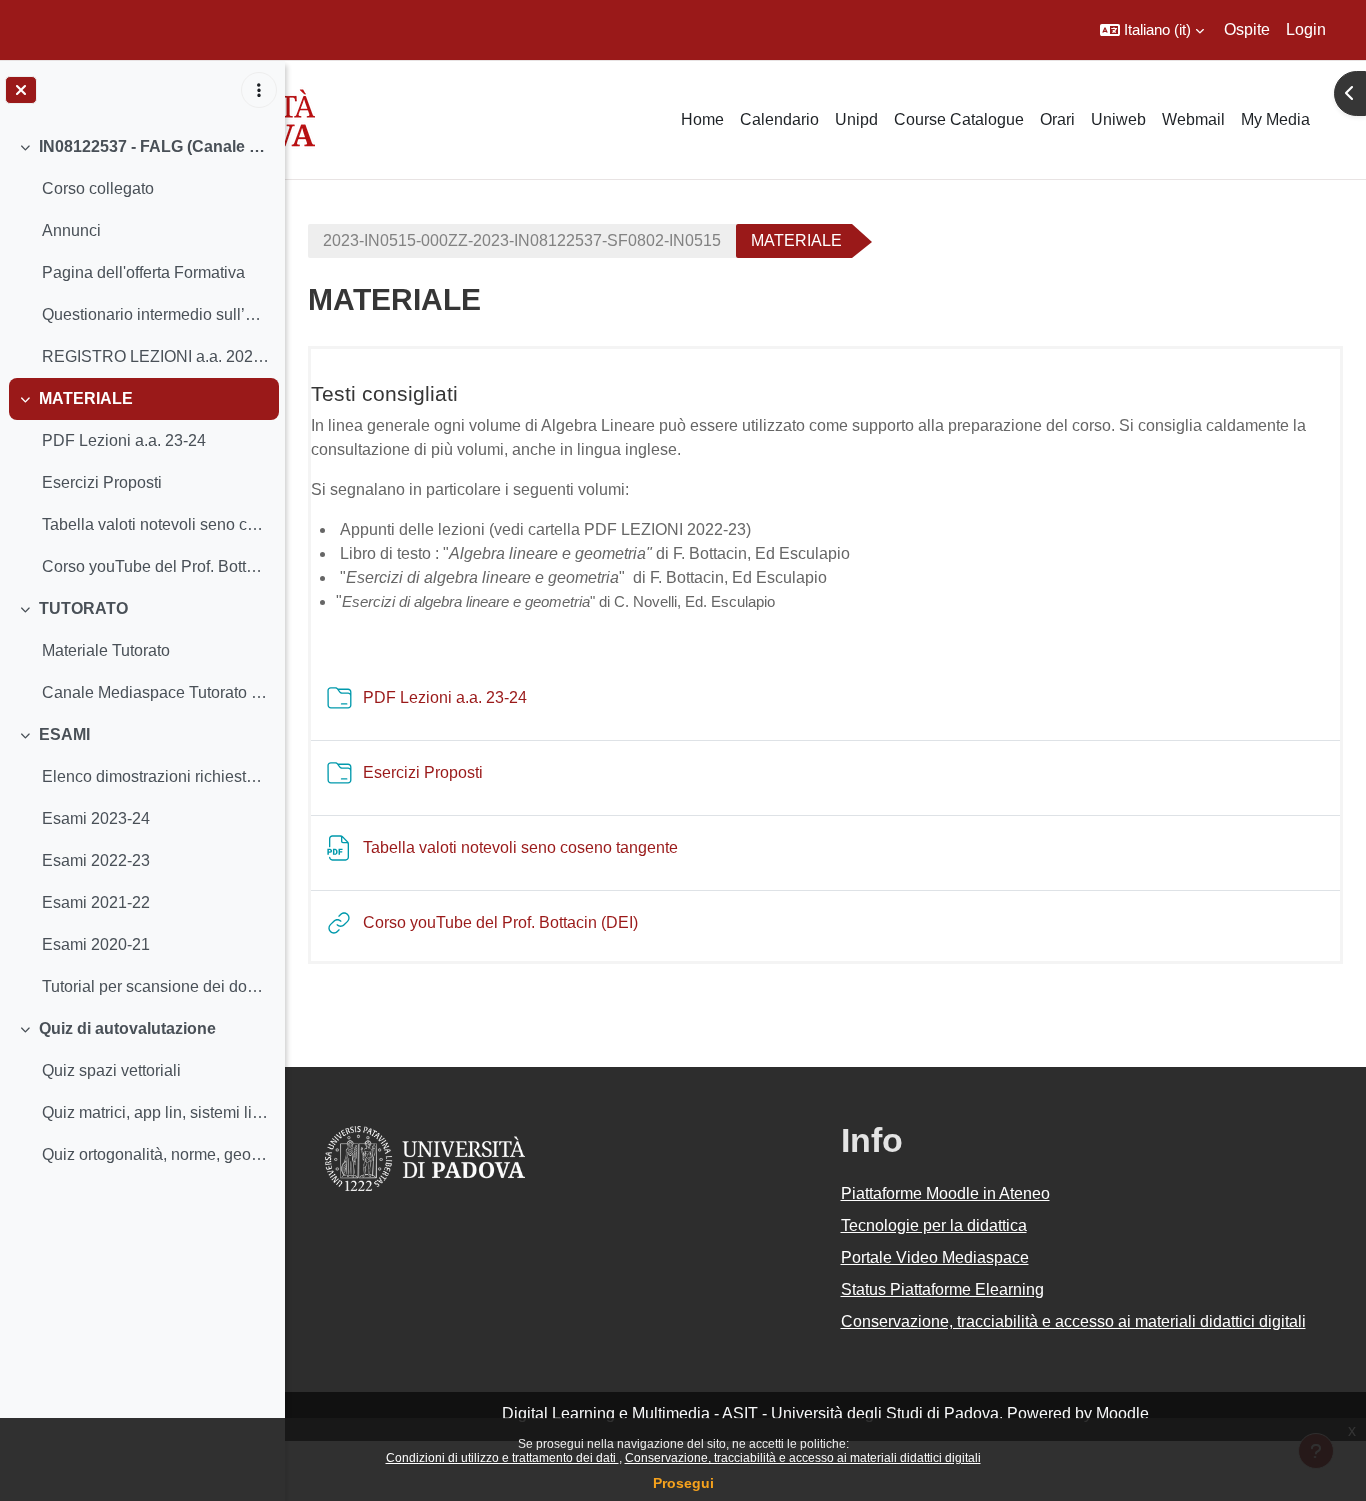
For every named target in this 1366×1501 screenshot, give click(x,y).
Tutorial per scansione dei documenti (155, 986)
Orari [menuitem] (1057, 119)
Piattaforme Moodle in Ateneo (945, 1193)
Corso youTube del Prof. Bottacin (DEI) (155, 566)
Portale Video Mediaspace (935, 1257)
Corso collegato (98, 188)
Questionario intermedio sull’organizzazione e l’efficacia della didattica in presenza (155, 314)
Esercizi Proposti (102, 482)
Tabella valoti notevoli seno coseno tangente (155, 524)
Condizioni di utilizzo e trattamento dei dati (502, 1458)
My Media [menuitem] (1275, 119)
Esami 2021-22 (96, 902)
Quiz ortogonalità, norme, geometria (155, 1154)
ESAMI (64, 734)
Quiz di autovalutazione (127, 1028)
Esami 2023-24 (96, 818)
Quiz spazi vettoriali (111, 1070)
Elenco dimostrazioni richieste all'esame (155, 776)
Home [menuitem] (702, 119)
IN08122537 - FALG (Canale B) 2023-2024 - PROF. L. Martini (154, 146)
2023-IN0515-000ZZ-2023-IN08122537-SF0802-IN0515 (522, 240)
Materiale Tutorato (106, 650)
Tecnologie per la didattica (934, 1225)
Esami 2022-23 (96, 860)
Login (1306, 29)
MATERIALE (86, 398)
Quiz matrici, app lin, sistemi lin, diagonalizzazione (155, 1112)
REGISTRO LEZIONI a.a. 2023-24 (155, 356)
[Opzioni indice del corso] (259, 90)
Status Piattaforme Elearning (942, 1289)
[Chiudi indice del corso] (21, 90)
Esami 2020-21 (96, 944)
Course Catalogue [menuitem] (959, 119)
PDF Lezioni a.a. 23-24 (124, 440)
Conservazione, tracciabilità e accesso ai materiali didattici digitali (803, 1458)
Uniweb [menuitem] (1118, 119)
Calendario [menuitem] (779, 119)
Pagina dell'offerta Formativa (143, 272)
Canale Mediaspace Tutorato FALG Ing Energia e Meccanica (155, 692)
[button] (1152, 30)
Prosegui (683, 1483)
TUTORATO (83, 608)
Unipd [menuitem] (856, 119)
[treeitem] (142, 252)
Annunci (71, 230)
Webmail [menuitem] (1193, 119)
